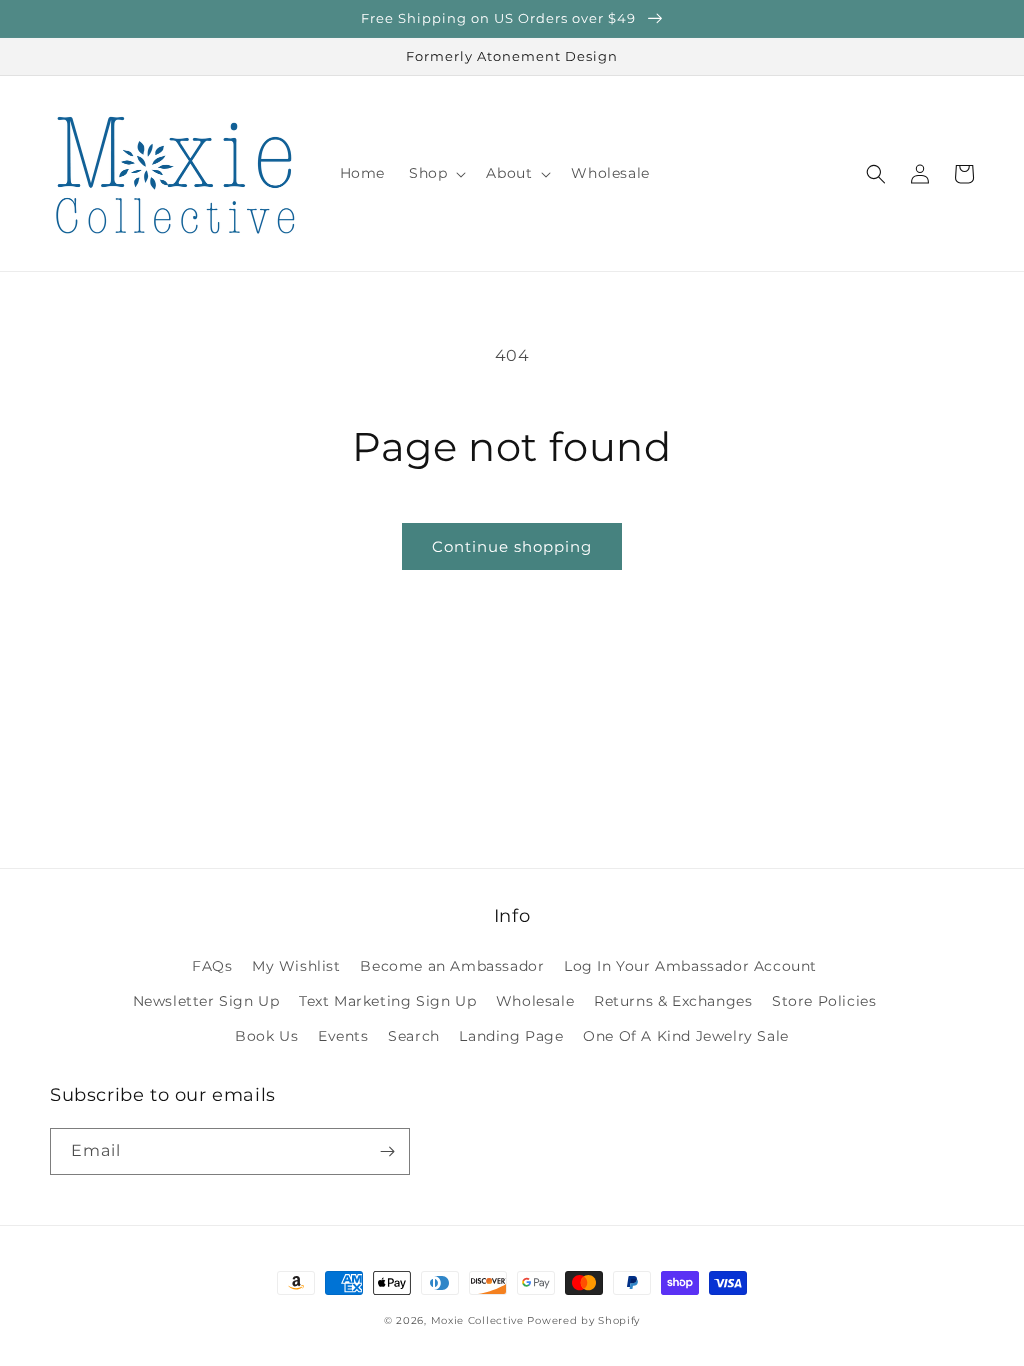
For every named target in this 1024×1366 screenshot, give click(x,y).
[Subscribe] (387, 1151)
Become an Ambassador (452, 966)
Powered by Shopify (583, 1320)
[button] (435, 173)
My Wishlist (296, 966)
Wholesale (535, 1001)
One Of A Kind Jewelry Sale (686, 1036)
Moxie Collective (477, 1320)
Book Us (266, 1036)
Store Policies (824, 1001)
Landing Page (511, 1036)
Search (414, 1036)
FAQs (212, 966)
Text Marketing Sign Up (387, 1001)
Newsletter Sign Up (206, 1001)
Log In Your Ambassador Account (690, 966)
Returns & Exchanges (673, 1001)
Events (343, 1036)
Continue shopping (512, 546)
